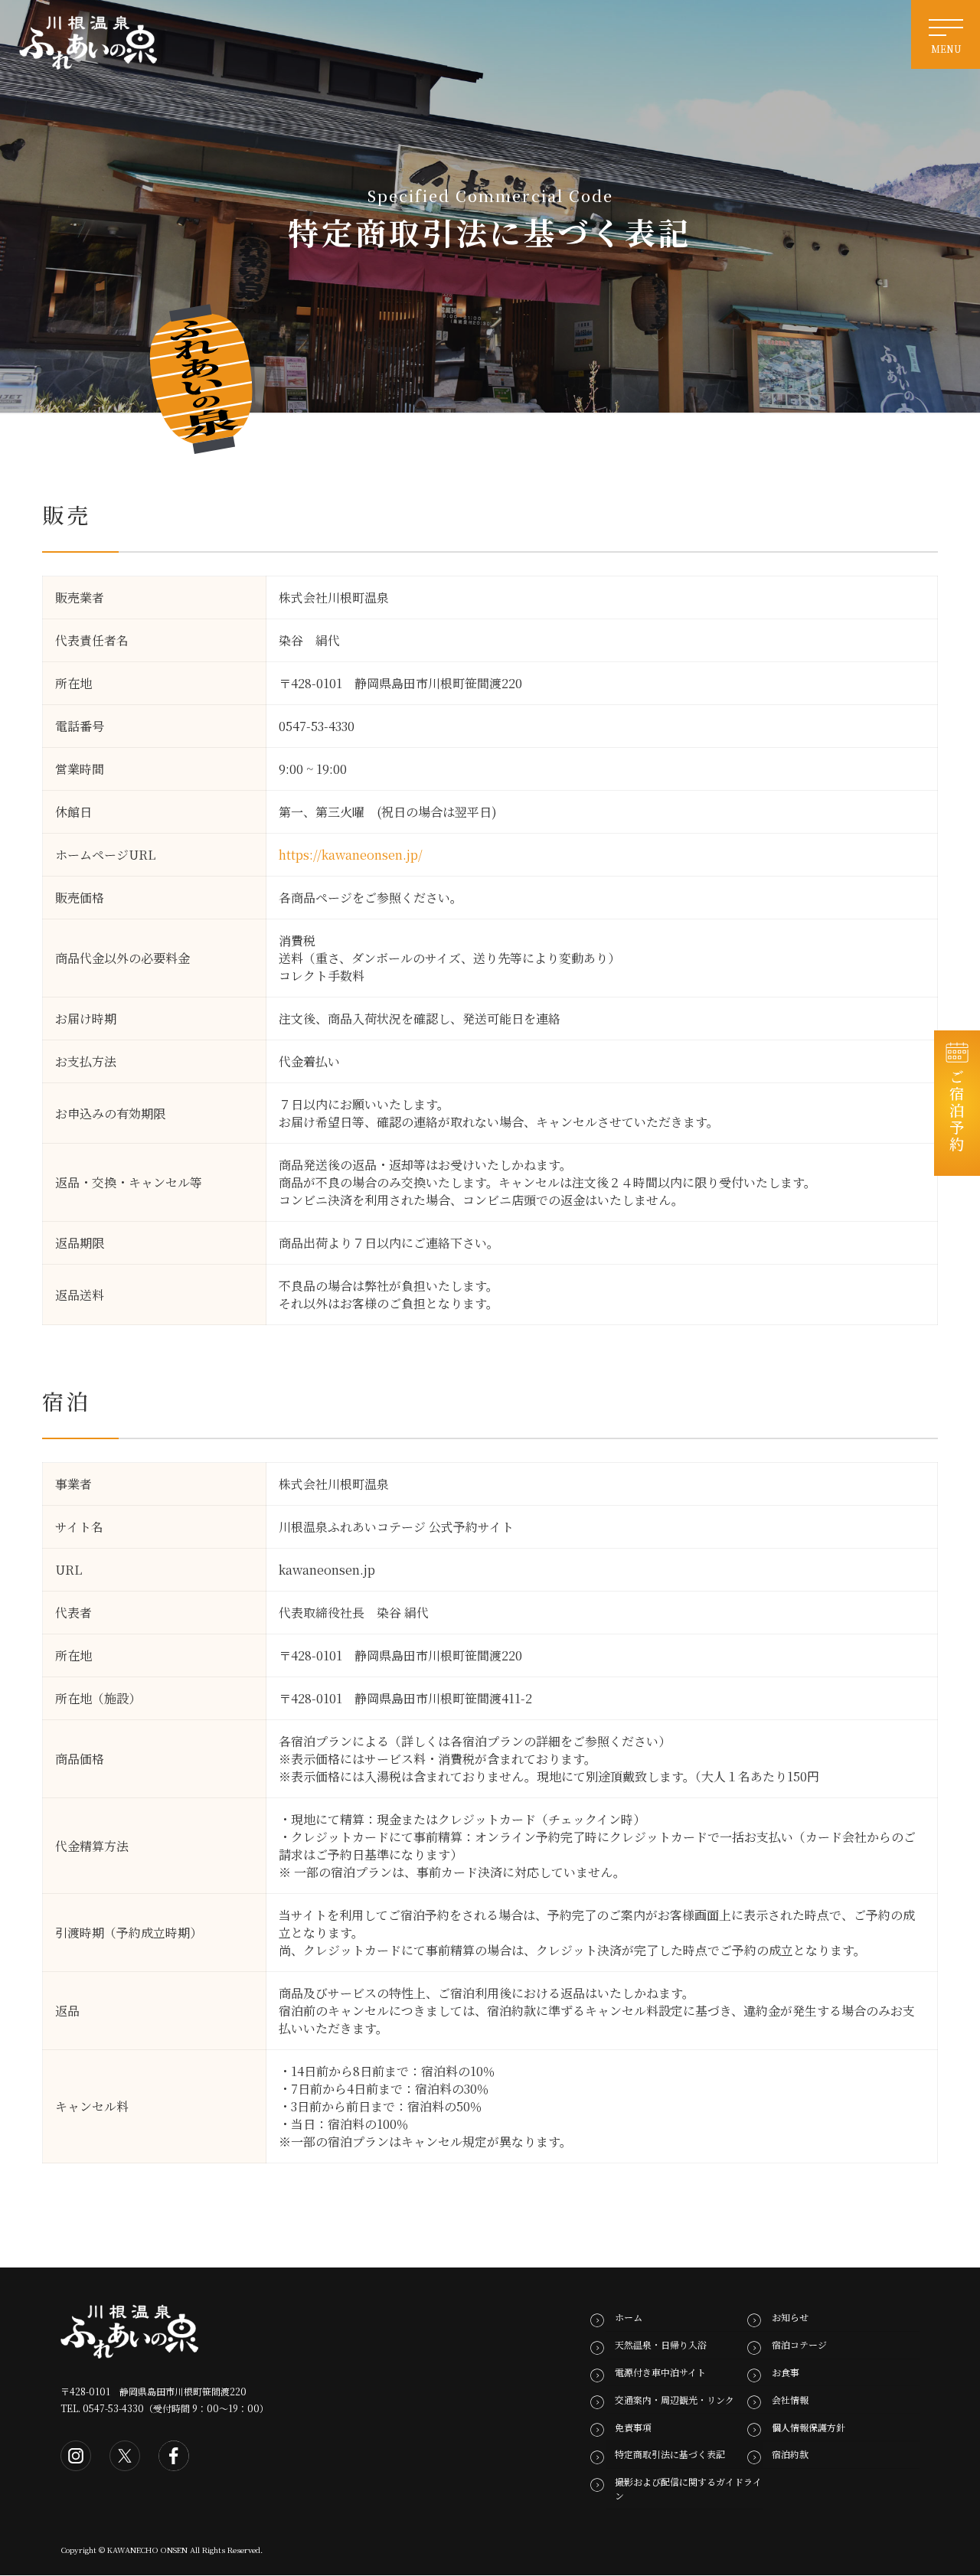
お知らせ (790, 2318)
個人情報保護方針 (808, 2427)
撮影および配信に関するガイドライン (688, 2488)
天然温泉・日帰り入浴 (661, 2345)
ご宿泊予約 (957, 1111)
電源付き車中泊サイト (660, 2372)
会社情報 (790, 2400)
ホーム (629, 2318)
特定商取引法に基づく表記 (670, 2455)
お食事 (786, 2372)
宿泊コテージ (799, 2345)
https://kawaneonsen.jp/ (351, 855)
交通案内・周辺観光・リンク (675, 2400)
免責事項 (633, 2427)
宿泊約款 (790, 2455)
